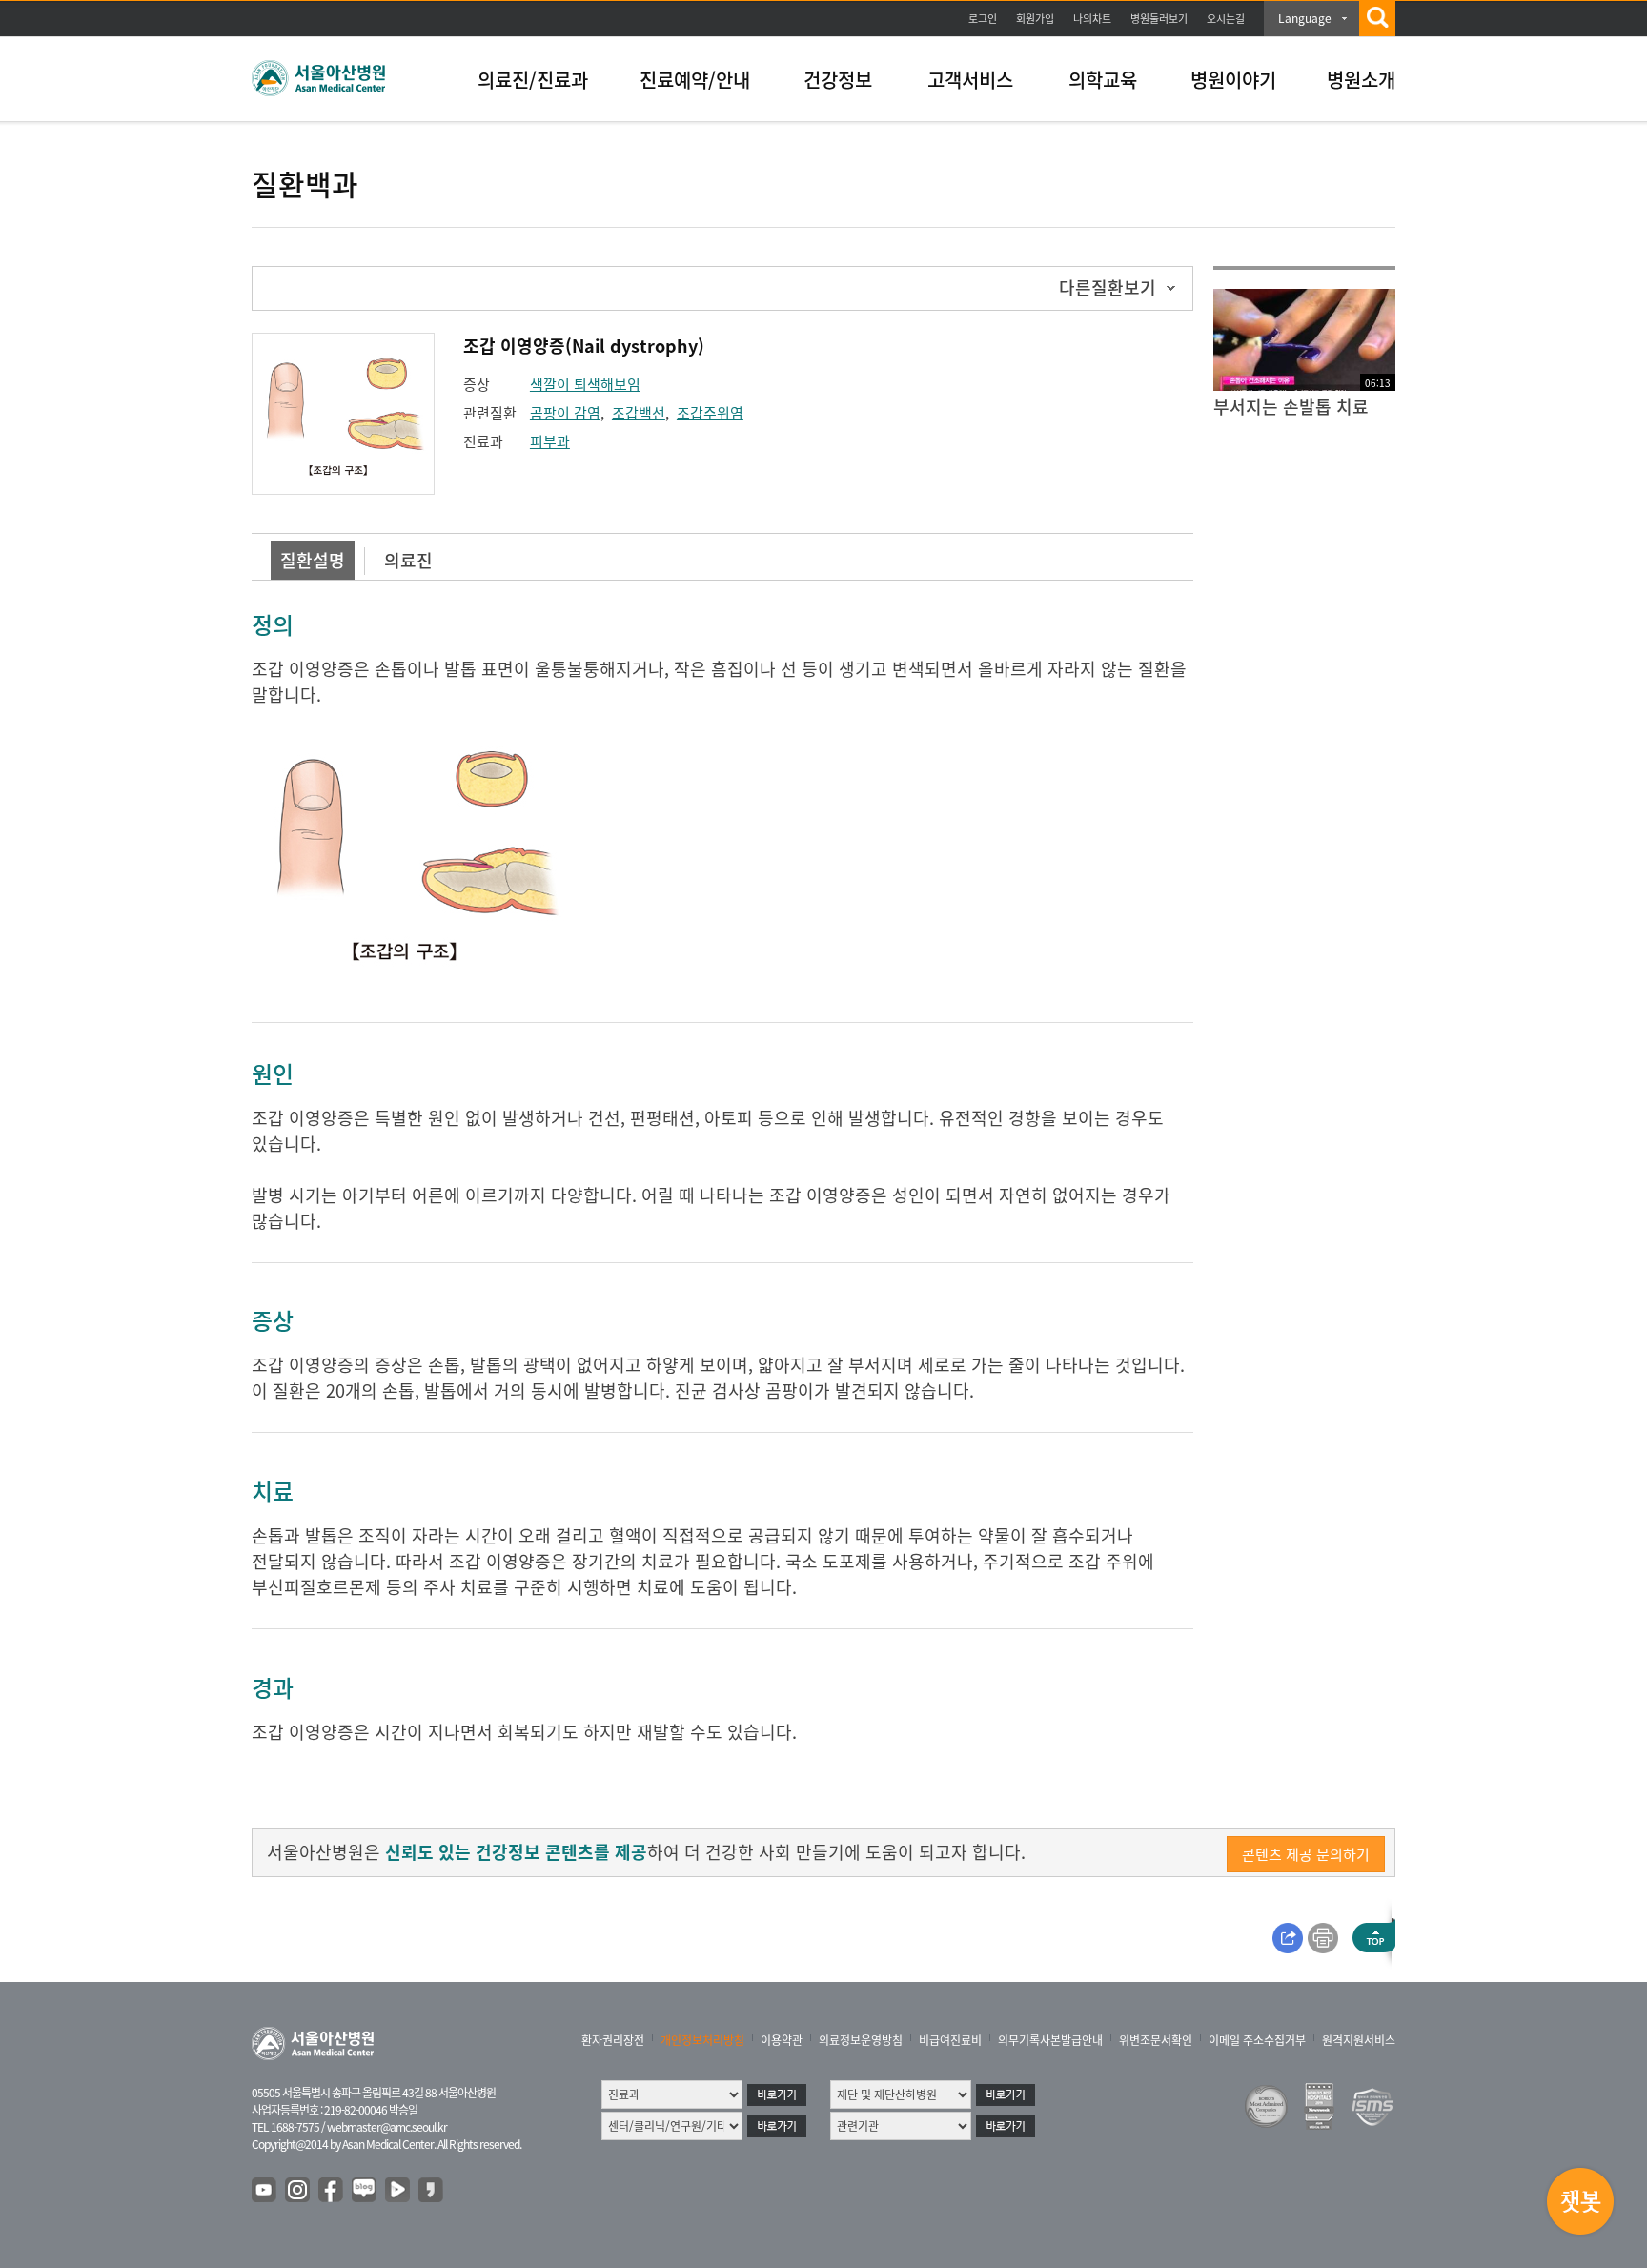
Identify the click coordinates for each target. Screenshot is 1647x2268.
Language (1305, 18)
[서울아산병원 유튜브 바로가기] (265, 2191)
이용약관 (782, 2040)
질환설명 (313, 560)
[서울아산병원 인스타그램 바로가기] (298, 2191)
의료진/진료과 (533, 80)
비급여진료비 (950, 2040)
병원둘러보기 (1159, 19)
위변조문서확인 (1156, 2040)
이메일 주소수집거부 (1257, 2040)
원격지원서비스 (1359, 2040)
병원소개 (1361, 80)
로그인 (983, 19)
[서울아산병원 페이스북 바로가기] (332, 2191)
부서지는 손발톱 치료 (1291, 407)
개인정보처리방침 (702, 2040)
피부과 (550, 441)
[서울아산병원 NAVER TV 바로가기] (398, 2191)
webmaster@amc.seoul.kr (387, 2127)
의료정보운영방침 (861, 2040)
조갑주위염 (710, 413)
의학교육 (1103, 80)
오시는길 (1226, 19)
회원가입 (1035, 19)
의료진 (408, 560)
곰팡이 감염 (565, 413)
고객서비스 (970, 80)
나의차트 (1092, 19)
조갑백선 (639, 413)
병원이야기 (1233, 80)
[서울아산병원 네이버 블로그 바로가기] (365, 2191)
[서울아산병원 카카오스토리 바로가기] (432, 2191)
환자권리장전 (613, 2040)
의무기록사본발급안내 (1050, 2040)
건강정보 (838, 80)
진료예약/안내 (695, 80)
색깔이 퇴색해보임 (585, 384)
